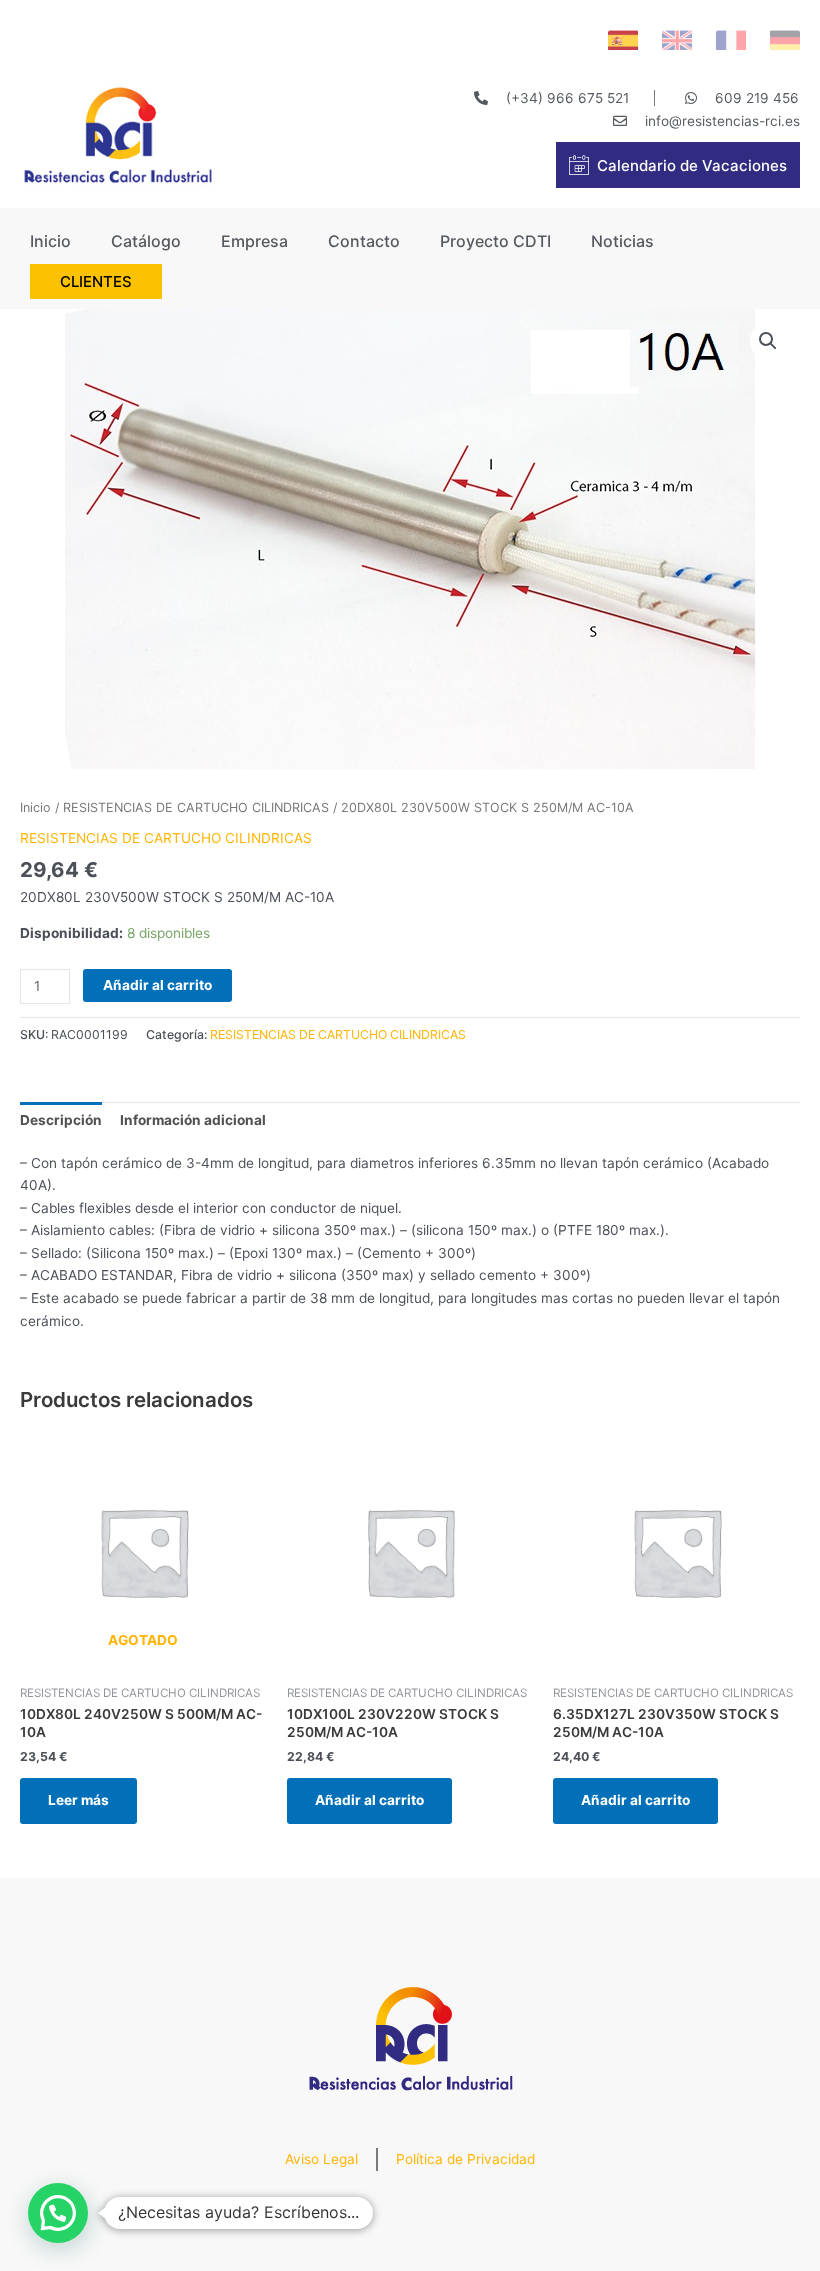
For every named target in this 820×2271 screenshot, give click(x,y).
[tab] (61, 1120)
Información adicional (193, 1120)
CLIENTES (96, 281)
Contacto (364, 241)
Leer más (78, 1800)
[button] (58, 2213)
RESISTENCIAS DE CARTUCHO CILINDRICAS (196, 807)
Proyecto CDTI (495, 241)
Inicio (50, 241)
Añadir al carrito (157, 985)
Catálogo (146, 241)
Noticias (622, 241)
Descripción (61, 1120)
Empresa (254, 241)
